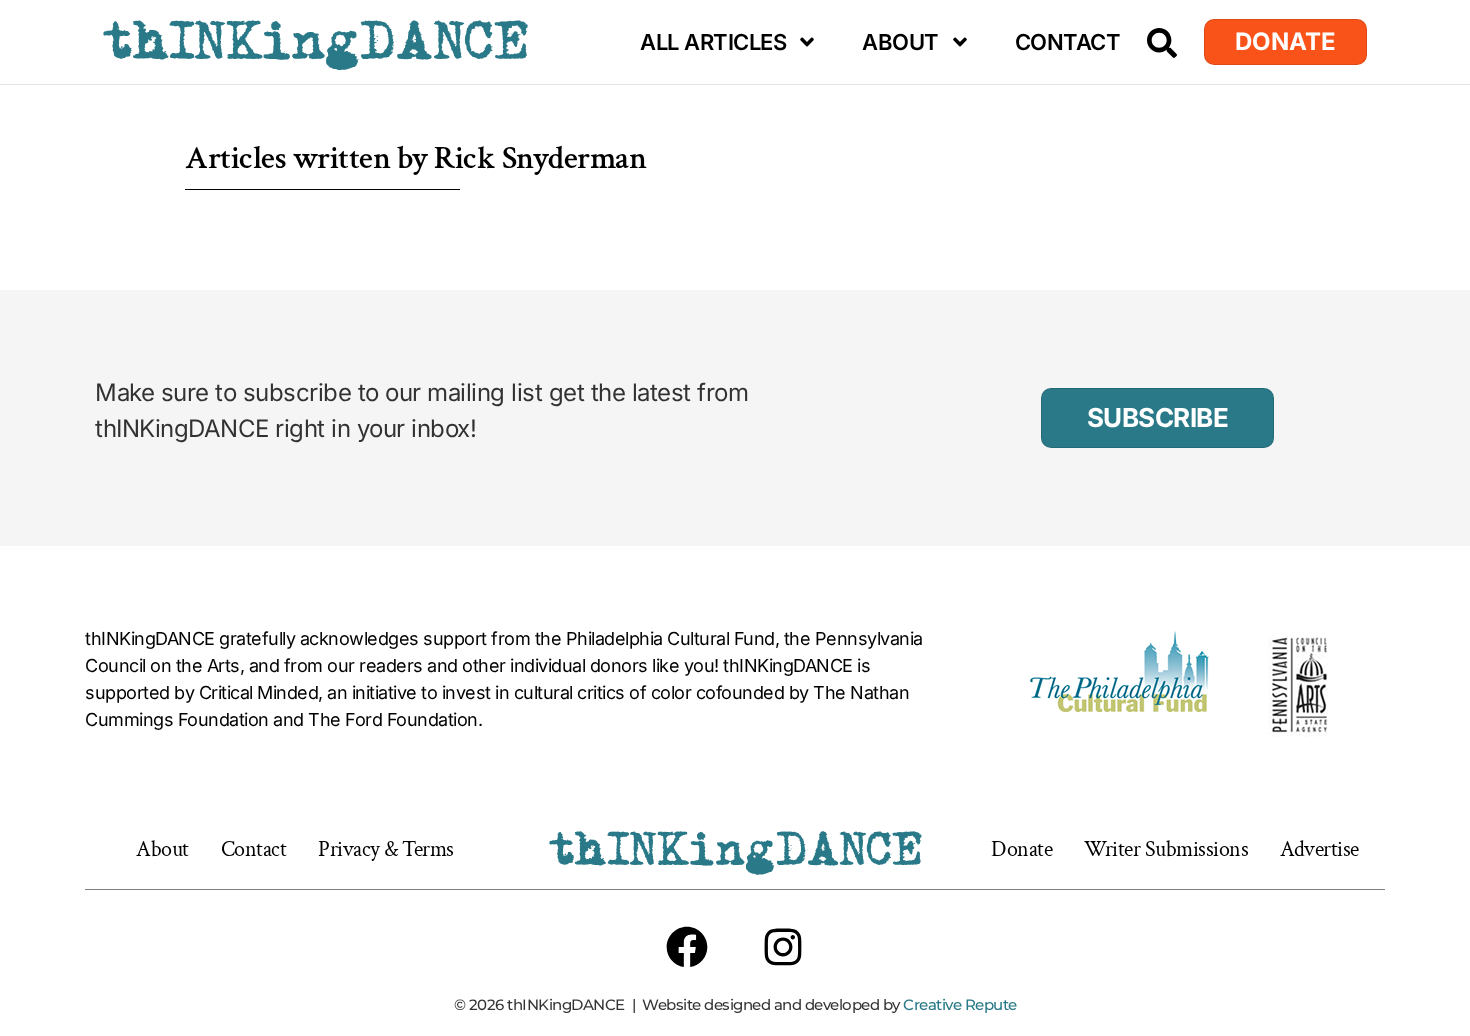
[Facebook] (687, 947)
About (900, 42)
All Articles (713, 42)
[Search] (1162, 43)
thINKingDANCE (315, 41)
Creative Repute (960, 1004)
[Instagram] (783, 947)
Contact (1068, 42)
